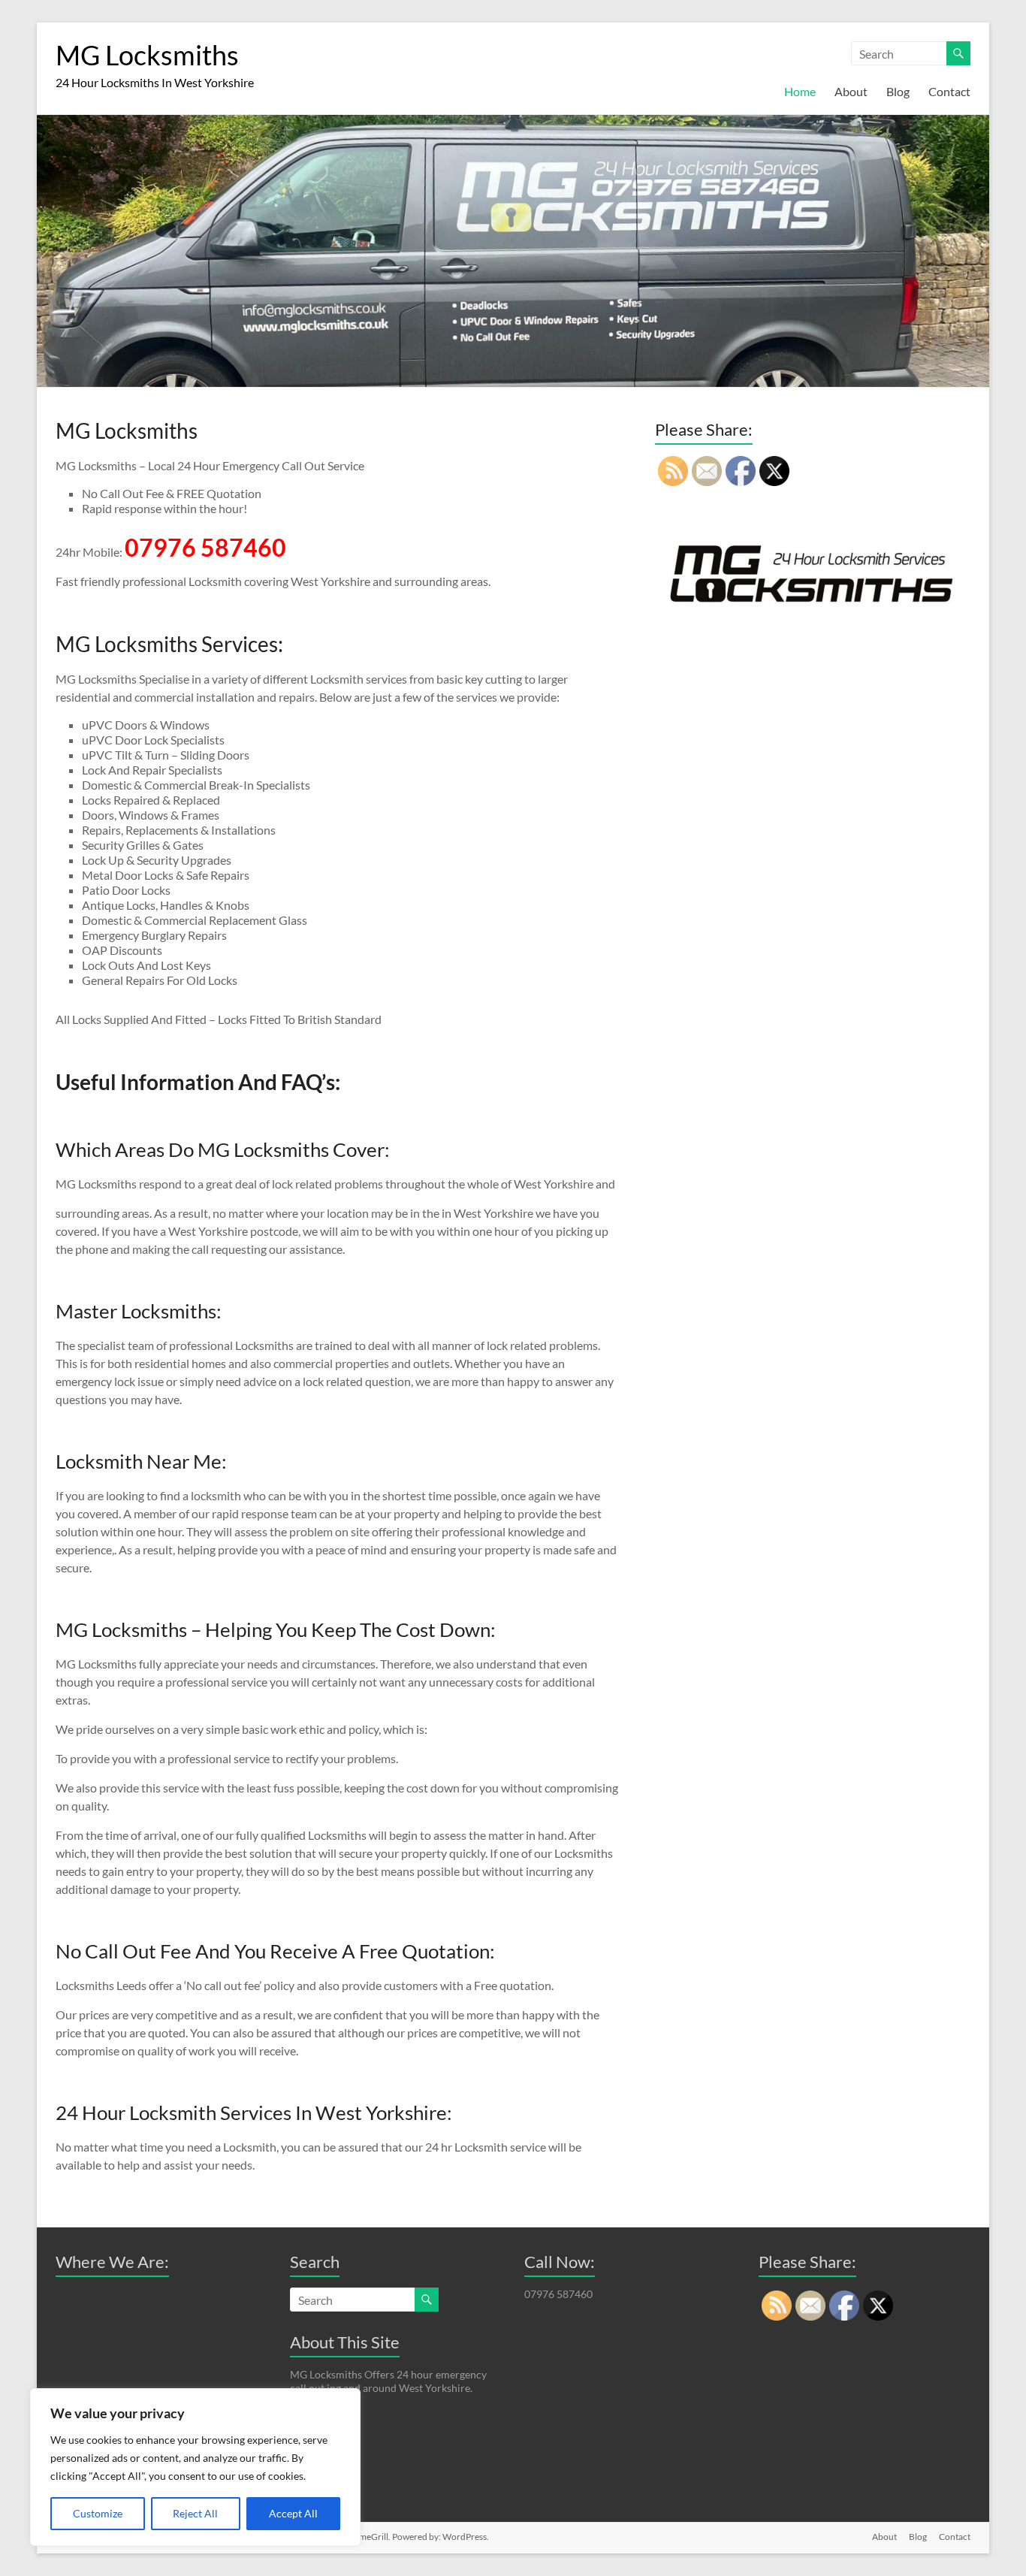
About (851, 91)
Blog (898, 91)
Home (800, 91)
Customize (98, 2513)
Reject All (195, 2513)
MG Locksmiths (147, 55)
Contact (949, 91)
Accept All (293, 2513)
